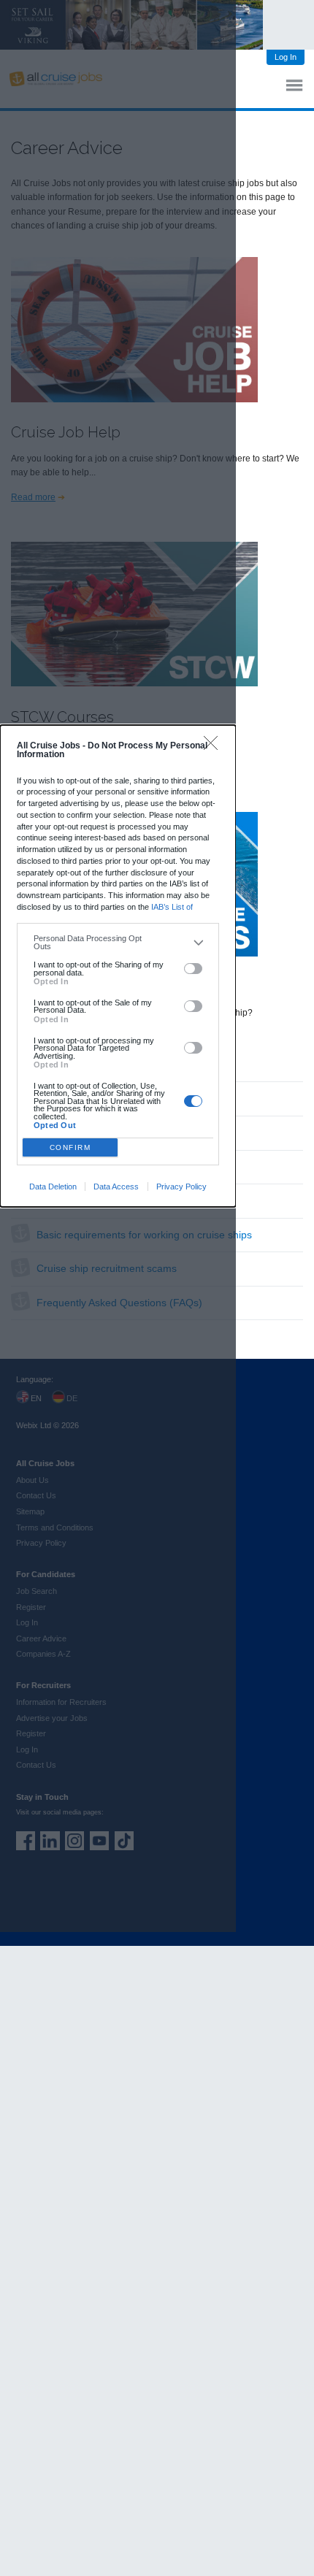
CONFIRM (70, 1147)
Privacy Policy (181, 1187)
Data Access (116, 1187)
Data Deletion (53, 1187)
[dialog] (118, 966)
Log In (286, 57)
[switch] (193, 969)
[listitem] (118, 942)
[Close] (214, 747)
